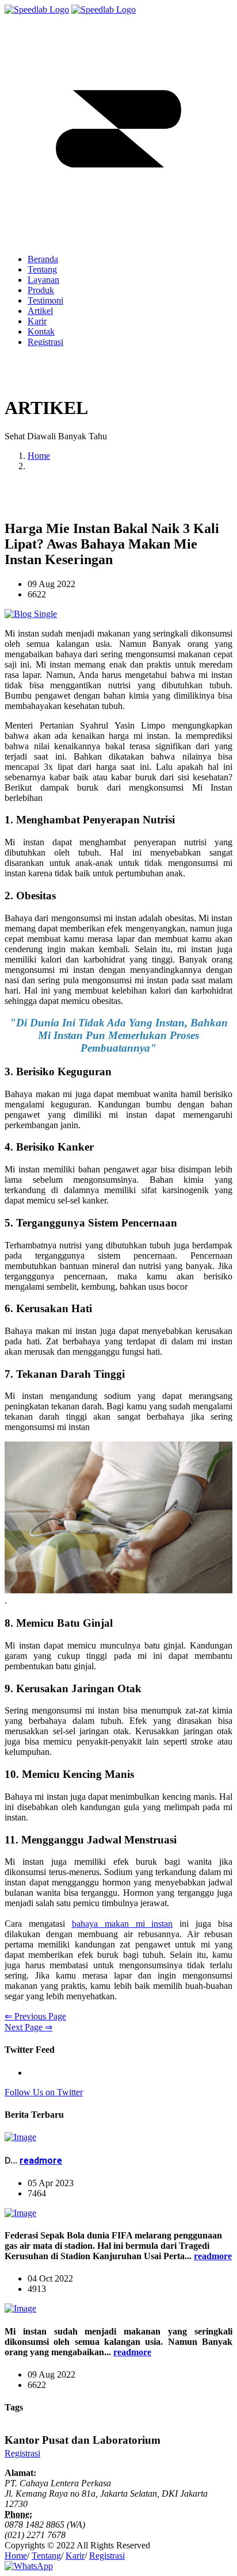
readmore (41, 2161)
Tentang (46, 2556)
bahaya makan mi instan (123, 1924)
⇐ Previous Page (35, 2016)
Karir (75, 2556)
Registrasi (45, 342)
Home (39, 456)
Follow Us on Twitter (44, 2092)
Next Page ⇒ (28, 2027)
